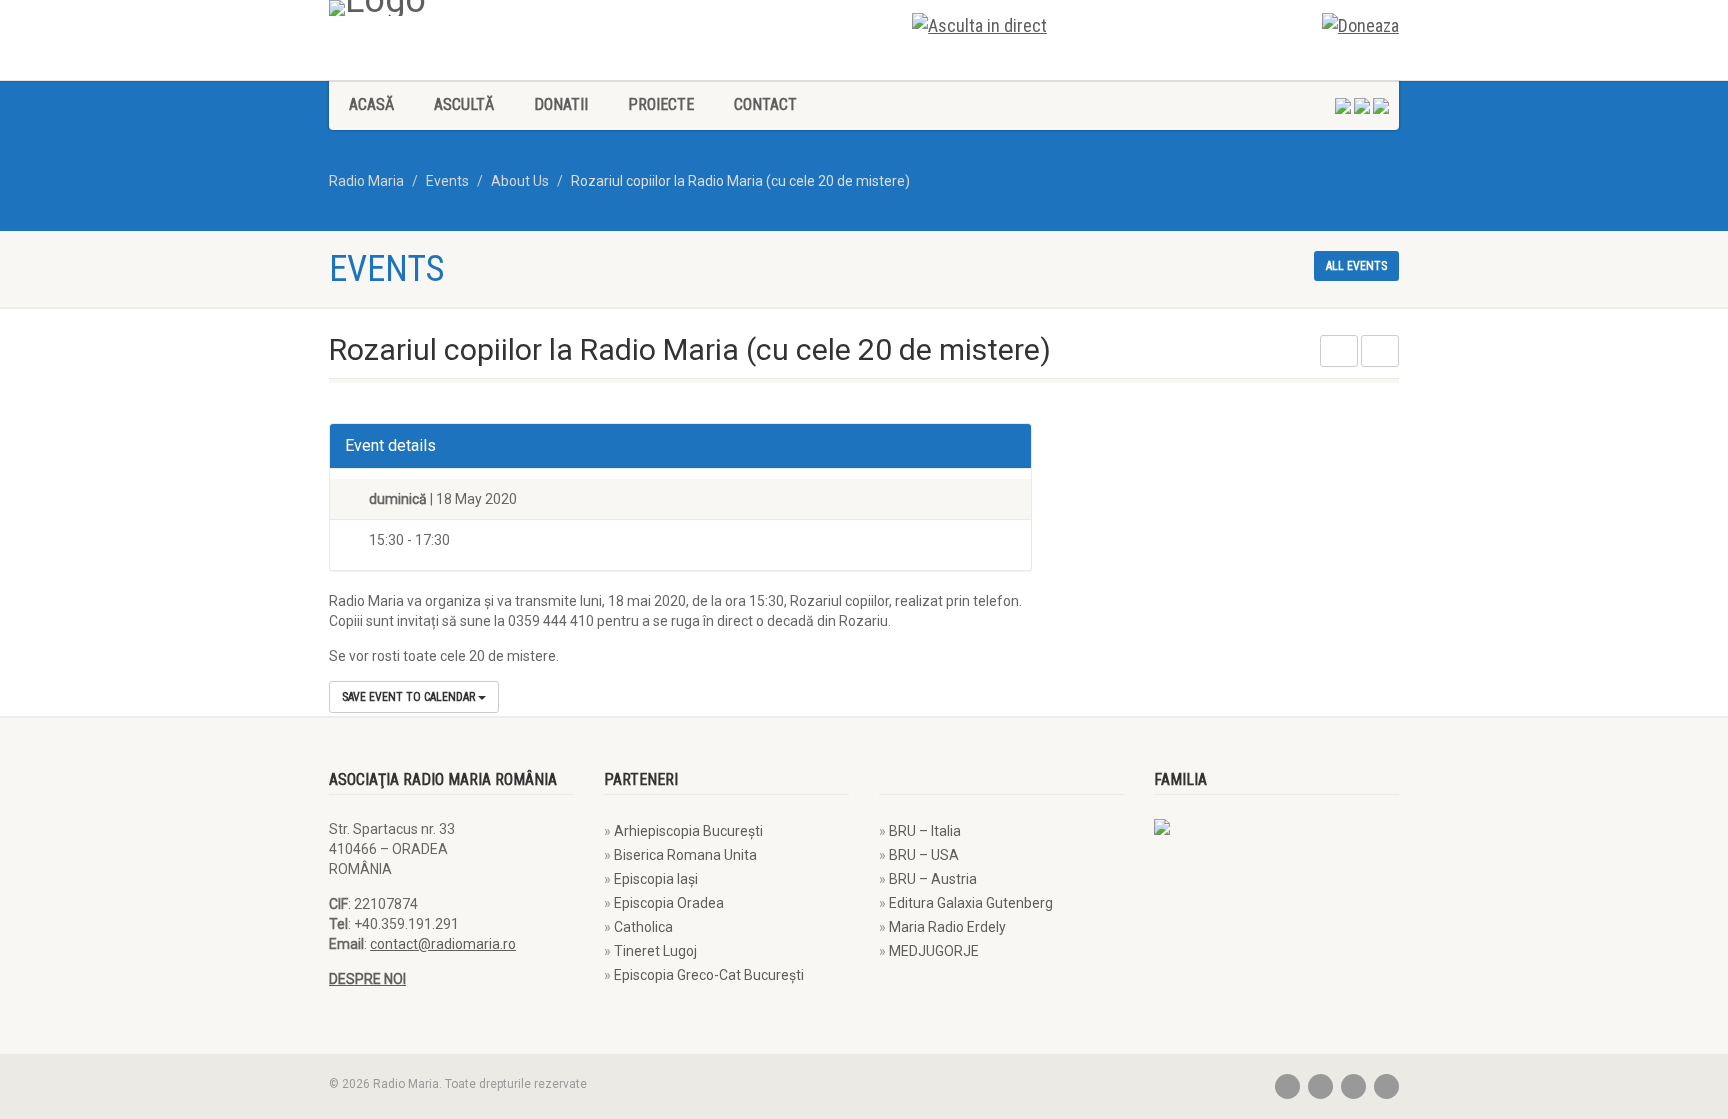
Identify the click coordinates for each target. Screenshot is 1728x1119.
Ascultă (464, 104)
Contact (765, 104)
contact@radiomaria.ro (443, 944)
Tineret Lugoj (655, 951)
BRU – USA (924, 855)
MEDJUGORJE (934, 951)
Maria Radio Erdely (947, 927)
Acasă (371, 104)
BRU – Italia (925, 831)
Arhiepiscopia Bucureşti (688, 831)
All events (1356, 266)
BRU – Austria (933, 879)
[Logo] (589, 8)
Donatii (561, 104)
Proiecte (661, 104)
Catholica (643, 927)
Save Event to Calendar (410, 697)
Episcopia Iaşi (656, 879)
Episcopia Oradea (669, 903)
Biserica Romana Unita (685, 855)
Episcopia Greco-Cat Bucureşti (709, 975)
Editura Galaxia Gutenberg (971, 903)
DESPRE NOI (367, 979)
